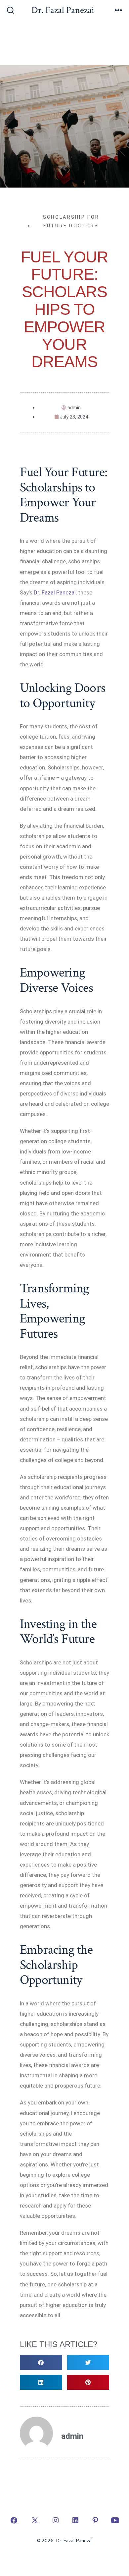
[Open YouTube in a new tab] (115, 2520)
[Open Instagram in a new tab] (56, 2520)
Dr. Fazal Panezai (55, 592)
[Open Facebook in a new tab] (14, 2520)
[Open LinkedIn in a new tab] (75, 2520)
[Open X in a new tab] (35, 2520)
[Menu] (118, 11)
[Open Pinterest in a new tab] (95, 2520)
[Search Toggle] (11, 11)
